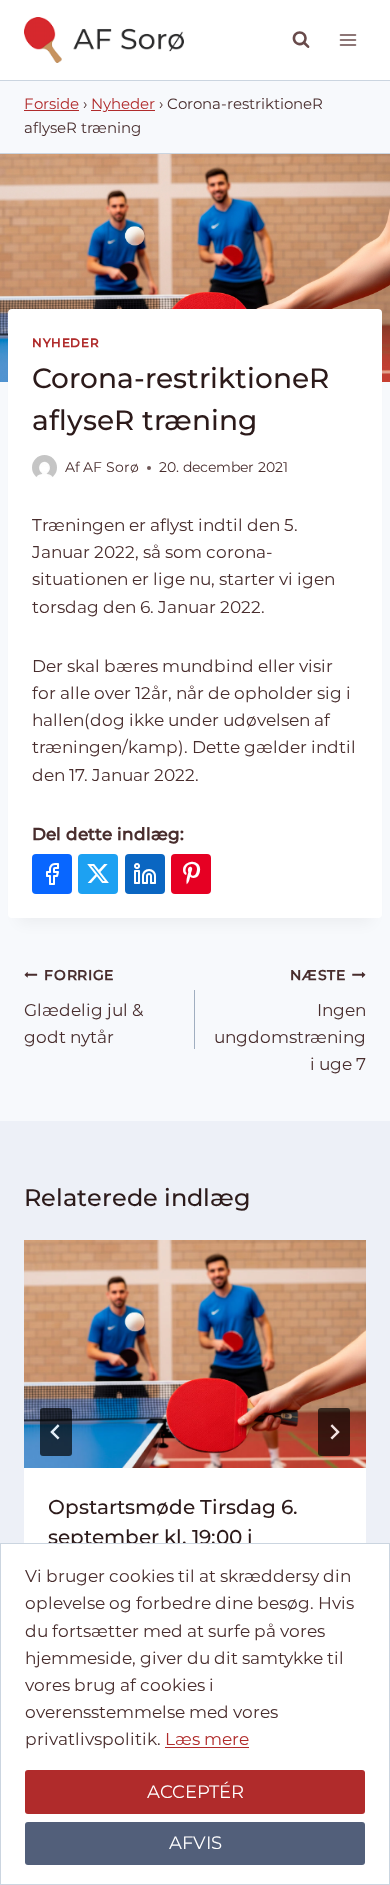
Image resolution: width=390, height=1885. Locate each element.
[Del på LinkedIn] (145, 874)
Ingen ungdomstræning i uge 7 (290, 1020)
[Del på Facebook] (52, 874)
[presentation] (195, 1354)
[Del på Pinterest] (191, 874)
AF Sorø (111, 467)
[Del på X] (98, 874)
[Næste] (334, 1432)
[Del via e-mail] (238, 874)
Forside (51, 104)
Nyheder (123, 104)
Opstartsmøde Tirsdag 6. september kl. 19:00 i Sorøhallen (173, 1537)
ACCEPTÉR (195, 1792)
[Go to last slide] (56, 1432)
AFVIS (195, 1843)
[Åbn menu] (347, 39)
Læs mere (207, 1739)
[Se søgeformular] (301, 40)
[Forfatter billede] (44, 467)
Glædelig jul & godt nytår (83, 1007)
